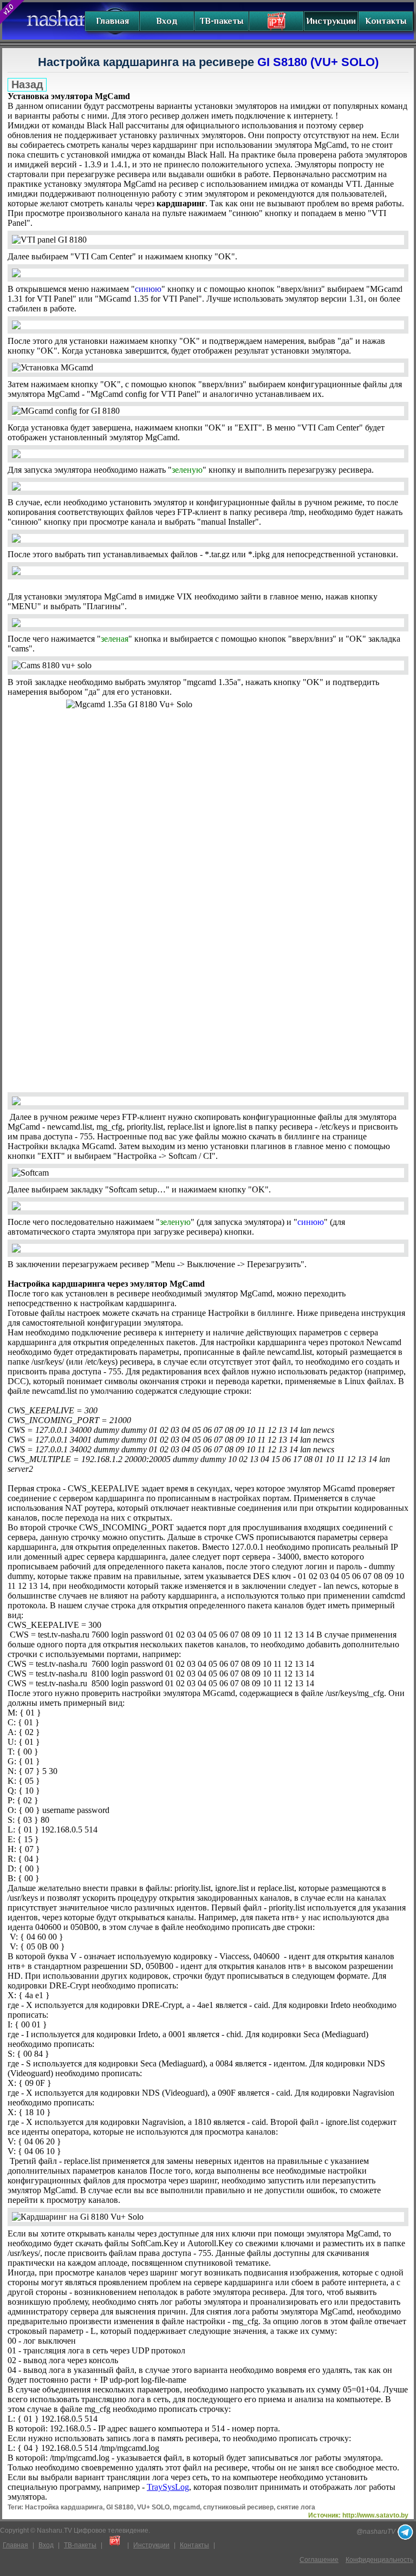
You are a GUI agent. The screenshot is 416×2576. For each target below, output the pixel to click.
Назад (27, 84)
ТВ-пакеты (222, 21)
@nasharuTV (377, 2532)
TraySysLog (168, 2487)
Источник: (358, 2515)
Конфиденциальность (379, 2560)
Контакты (386, 21)
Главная (112, 21)
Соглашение (319, 2560)
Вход (167, 21)
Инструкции (331, 21)
